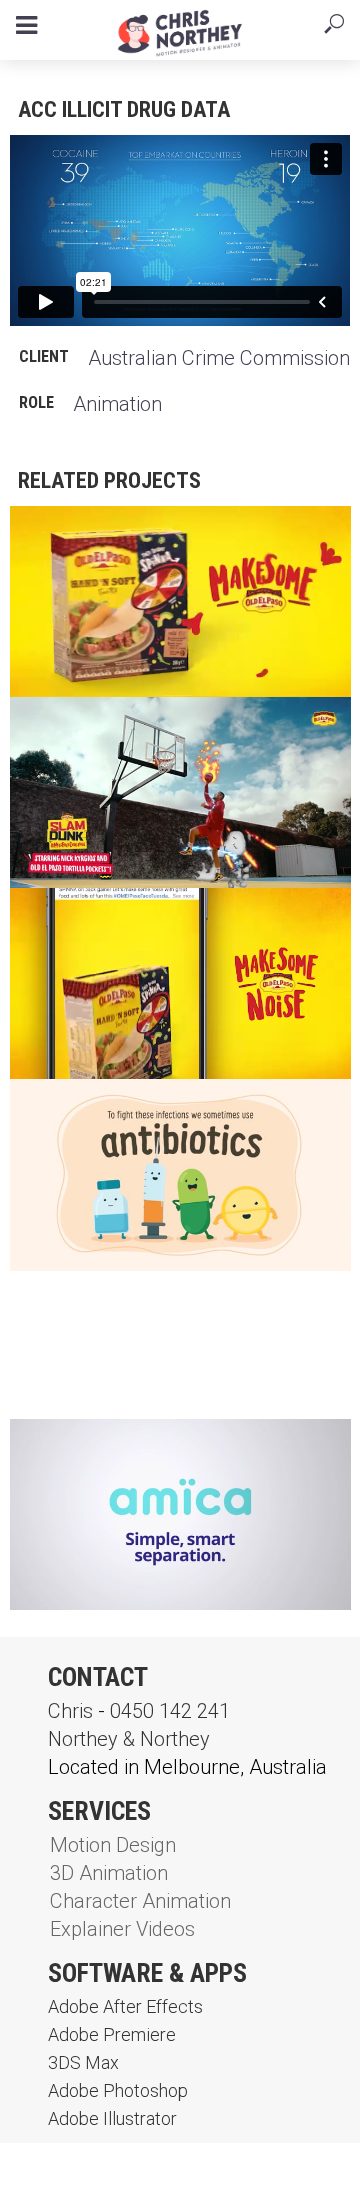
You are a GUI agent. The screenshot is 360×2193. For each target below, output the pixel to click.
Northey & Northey (129, 1739)
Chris (70, 1711)
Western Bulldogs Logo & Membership (138, 1313)
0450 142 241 (170, 1711)
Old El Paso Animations (129, 537)
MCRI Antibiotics (101, 1110)
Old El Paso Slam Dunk (124, 728)
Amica (56, 1450)
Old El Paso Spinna (109, 919)
